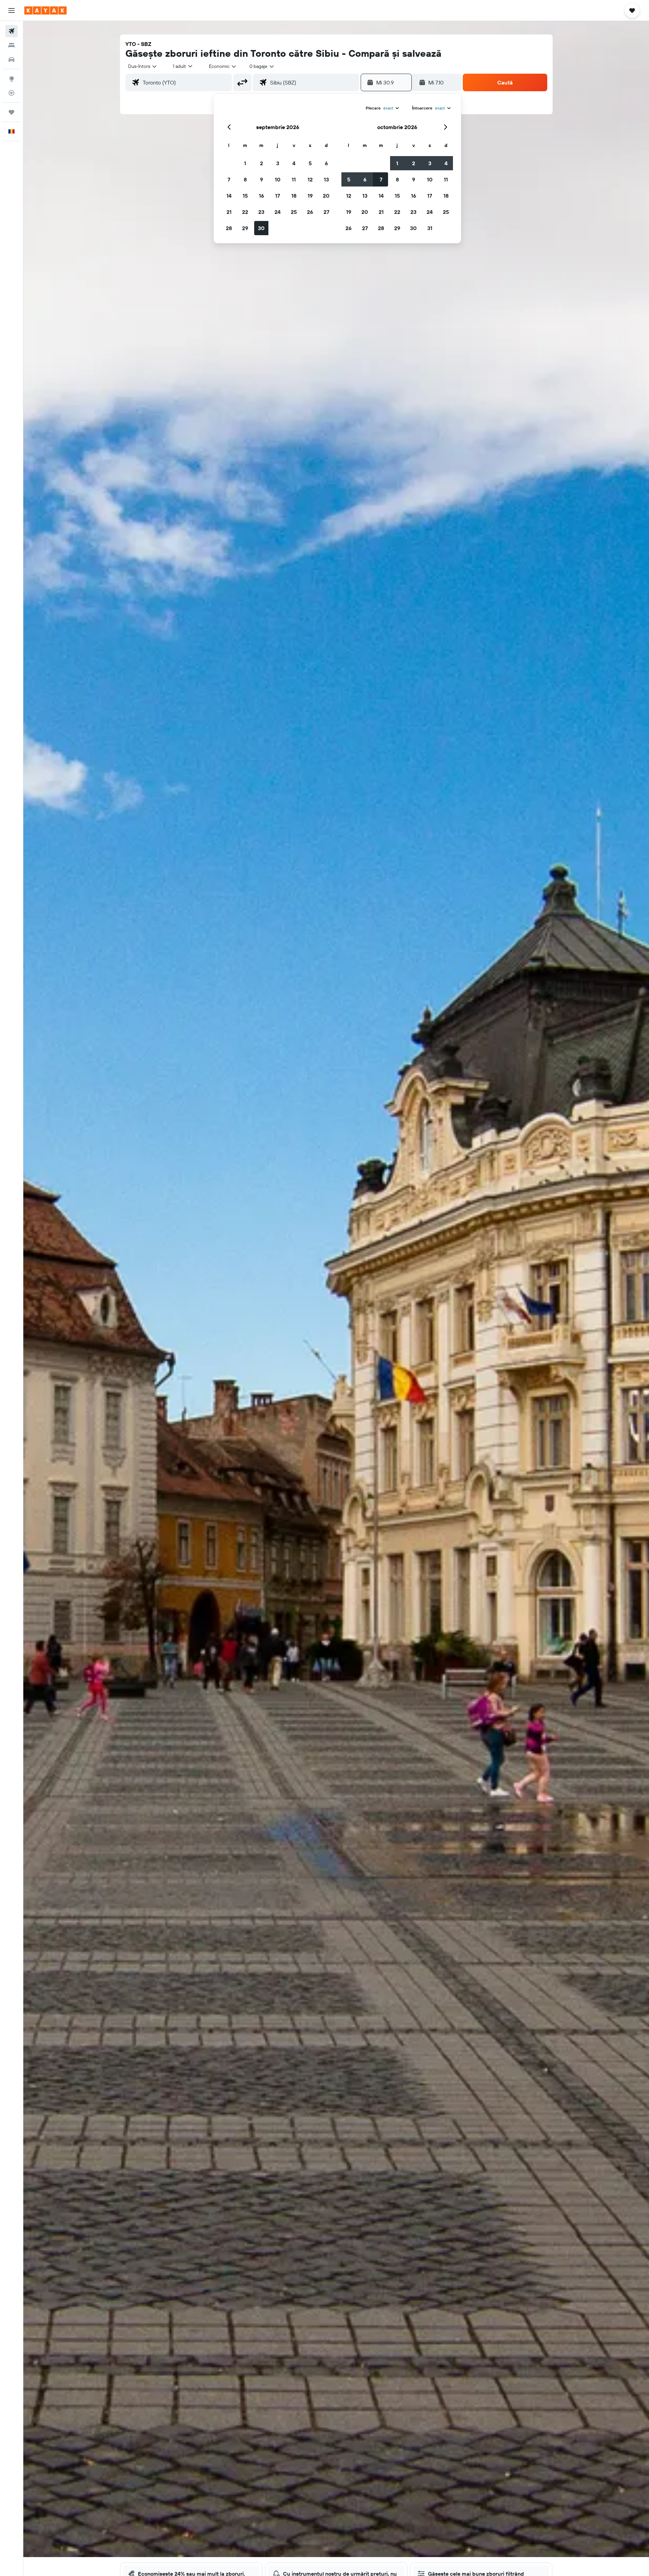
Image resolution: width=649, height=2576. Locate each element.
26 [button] (310, 212)
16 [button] (261, 196)
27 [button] (326, 212)
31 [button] (430, 228)
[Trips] (11, 112)
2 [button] (261, 163)
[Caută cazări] (11, 45)
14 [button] (229, 196)
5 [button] (310, 163)
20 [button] (326, 196)
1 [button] (245, 163)
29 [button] (245, 228)
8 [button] (245, 179)
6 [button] (326, 163)
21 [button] (229, 212)
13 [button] (326, 179)
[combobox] (143, 66)
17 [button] (278, 196)
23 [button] (261, 212)
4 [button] (294, 163)
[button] (11, 10)
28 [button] (229, 228)
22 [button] (245, 212)
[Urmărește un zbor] (11, 93)
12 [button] (310, 179)
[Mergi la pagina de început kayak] (45, 10)
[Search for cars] (11, 59)
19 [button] (310, 196)
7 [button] (229, 179)
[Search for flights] (11, 31)
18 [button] (294, 196)
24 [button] (278, 212)
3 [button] (278, 163)
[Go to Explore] (11, 79)
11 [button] (294, 179)
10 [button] (278, 179)
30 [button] (261, 228)
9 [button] (261, 179)
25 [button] (294, 212)
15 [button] (245, 196)
